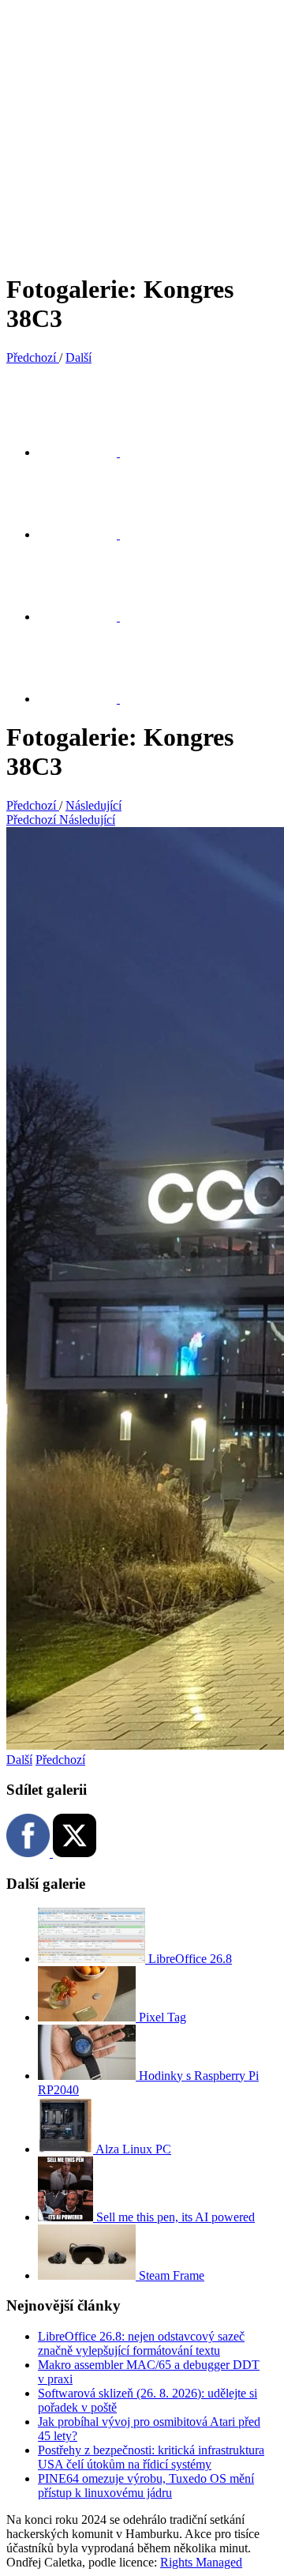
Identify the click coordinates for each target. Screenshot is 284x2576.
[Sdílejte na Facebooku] (87, 534)
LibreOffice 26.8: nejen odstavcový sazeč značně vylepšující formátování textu (141, 2343)
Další (19, 1760)
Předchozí (60, 1760)
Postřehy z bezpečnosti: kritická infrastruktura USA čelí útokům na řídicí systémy (151, 2457)
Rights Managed (201, 2562)
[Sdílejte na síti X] (87, 452)
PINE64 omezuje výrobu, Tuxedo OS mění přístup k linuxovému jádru (146, 2486)
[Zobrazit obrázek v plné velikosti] (87, 617)
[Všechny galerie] (87, 699)
